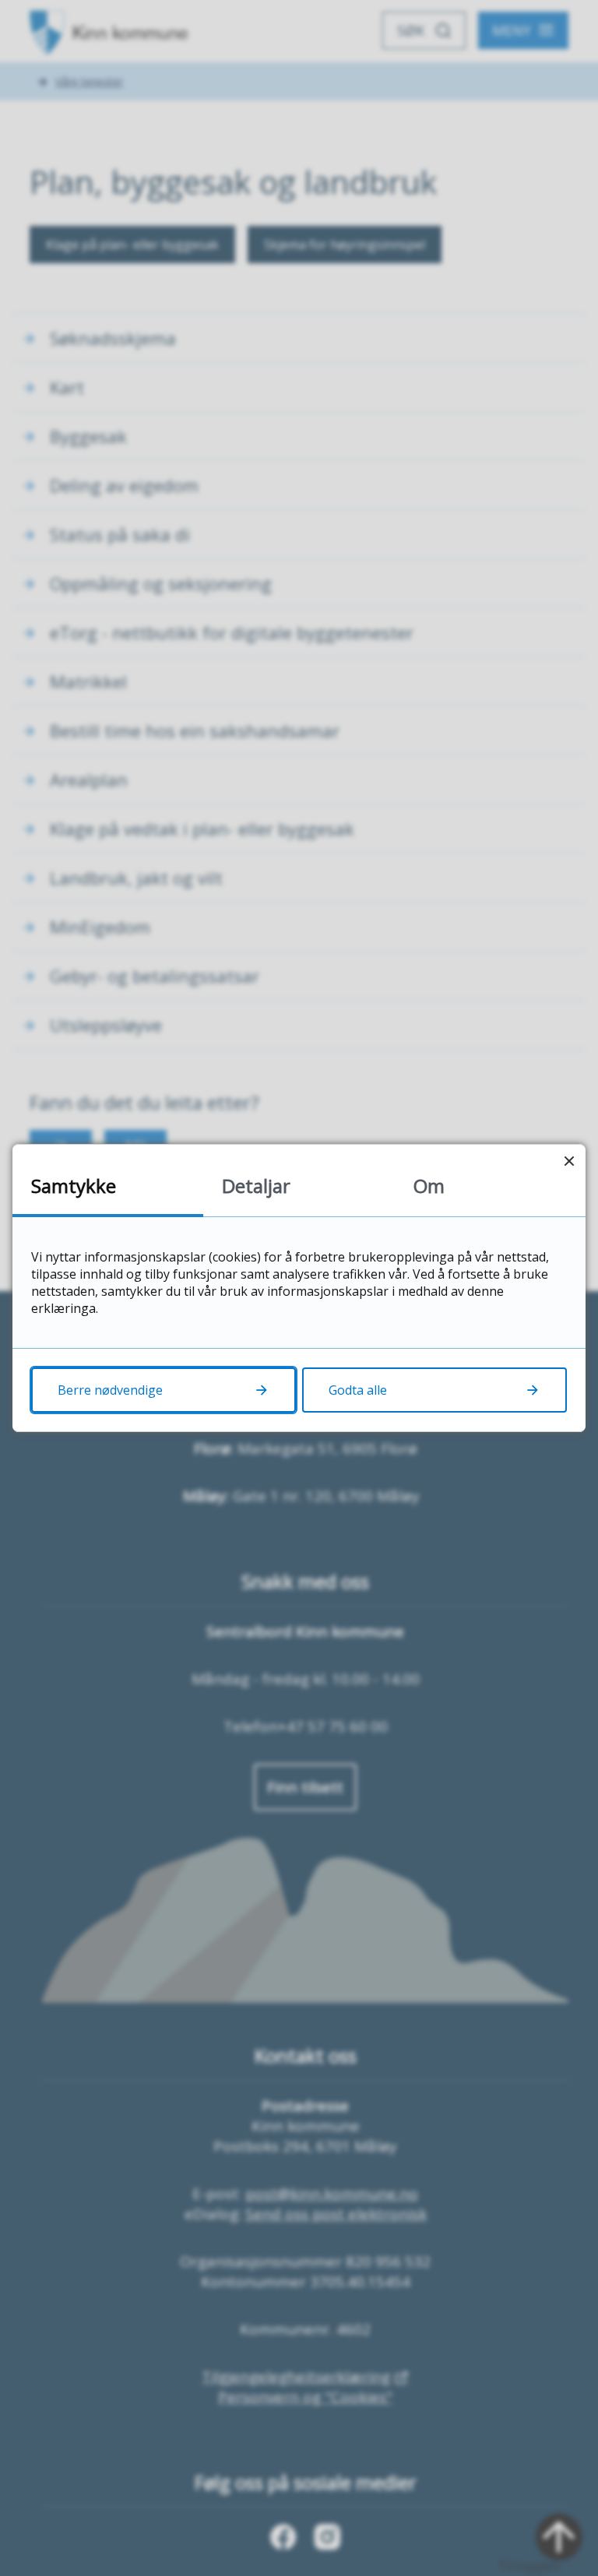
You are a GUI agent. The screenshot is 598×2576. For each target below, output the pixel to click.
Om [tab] (429, 1186)
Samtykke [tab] (74, 1186)
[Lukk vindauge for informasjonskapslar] (569, 1161)
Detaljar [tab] (256, 1186)
